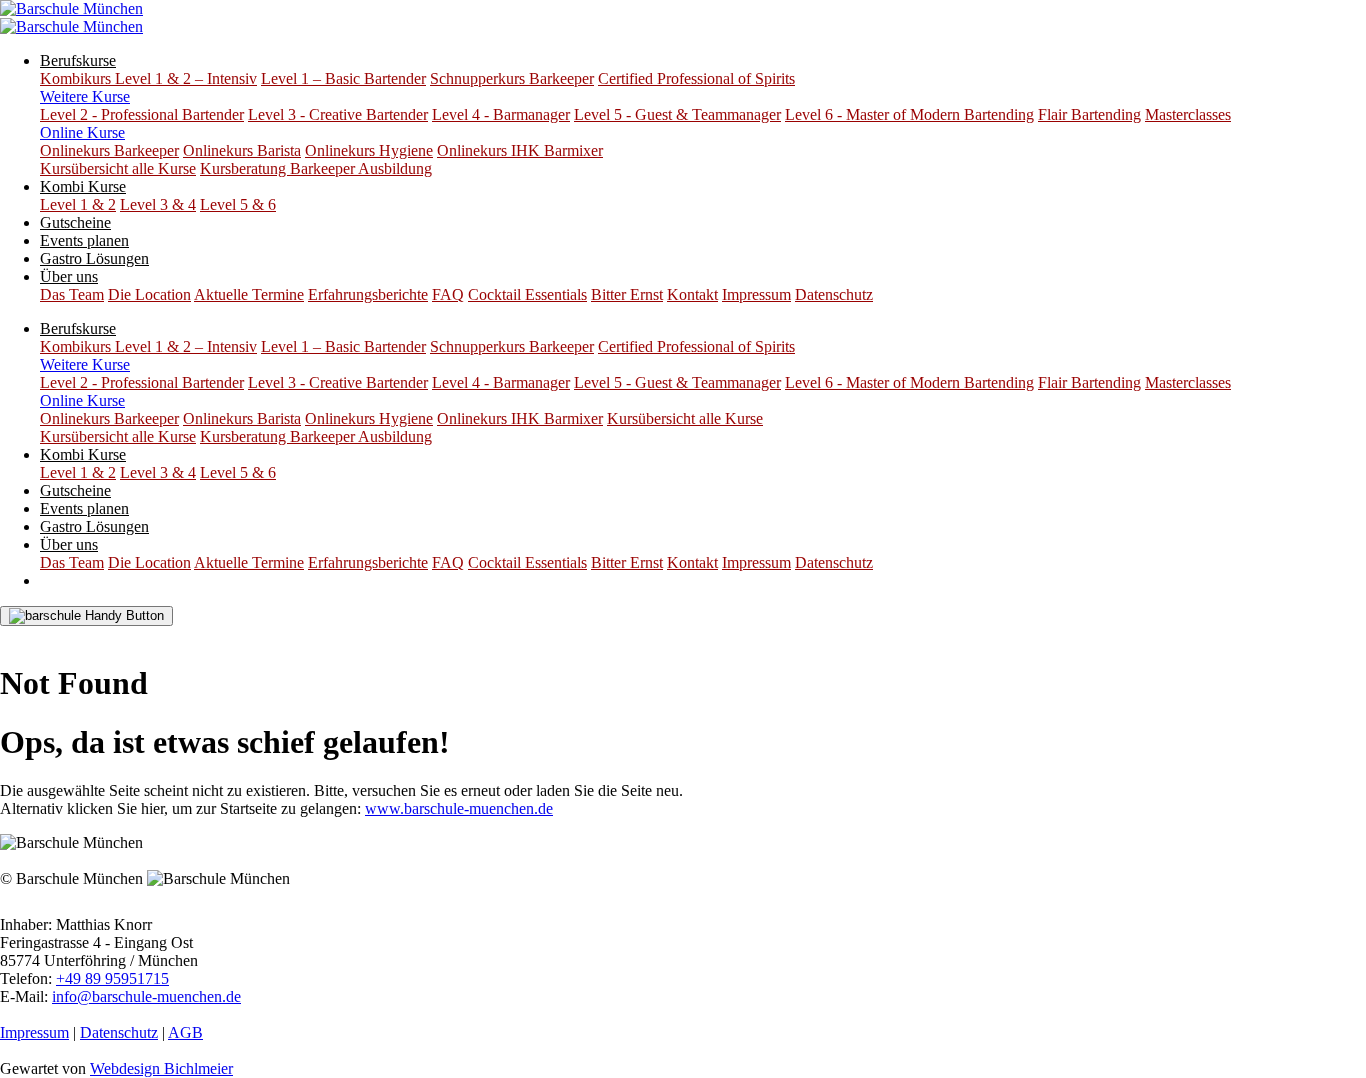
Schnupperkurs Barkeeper (512, 78)
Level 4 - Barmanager (501, 114)
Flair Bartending (1089, 114)
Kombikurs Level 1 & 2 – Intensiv (148, 78)
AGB (185, 1032)
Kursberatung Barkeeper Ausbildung (316, 168)
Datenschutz (834, 294)
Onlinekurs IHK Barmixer (520, 150)
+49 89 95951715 (112, 978)
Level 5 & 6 (238, 204)
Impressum (756, 294)
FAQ (448, 294)
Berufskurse (78, 60)
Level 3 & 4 (158, 204)
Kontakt (692, 294)
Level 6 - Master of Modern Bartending (909, 114)
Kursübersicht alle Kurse (118, 168)
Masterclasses (1188, 114)
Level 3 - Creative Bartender (338, 114)
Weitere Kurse (85, 96)
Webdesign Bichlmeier (161, 1068)
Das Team (72, 294)
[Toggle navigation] (86, 616)
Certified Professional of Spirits (696, 78)
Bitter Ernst (627, 294)
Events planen (84, 240)
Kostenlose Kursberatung (96, 634)
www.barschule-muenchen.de (459, 808)
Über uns (69, 276)
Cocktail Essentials (527, 294)
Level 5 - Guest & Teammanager (677, 114)
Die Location (149, 294)
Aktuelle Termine (249, 294)
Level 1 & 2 (78, 204)
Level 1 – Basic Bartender (343, 78)
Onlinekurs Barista (242, 150)
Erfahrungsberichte (368, 294)
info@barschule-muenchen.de (146, 996)
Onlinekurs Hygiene (369, 150)
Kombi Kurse (83, 186)
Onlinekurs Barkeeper (109, 150)
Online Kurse (82, 132)
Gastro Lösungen (94, 258)
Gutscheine (75, 222)
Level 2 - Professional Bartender (142, 114)
